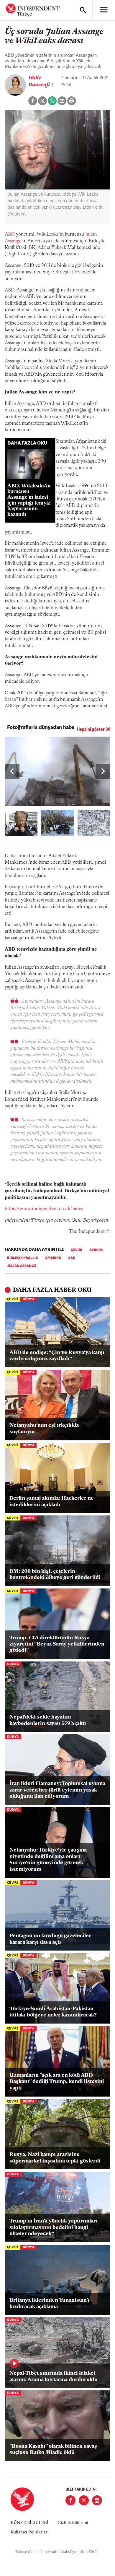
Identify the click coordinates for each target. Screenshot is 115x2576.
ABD (10, 234)
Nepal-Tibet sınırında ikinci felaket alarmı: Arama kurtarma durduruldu (54, 2377)
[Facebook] (70, 2500)
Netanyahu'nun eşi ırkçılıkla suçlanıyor (44, 1429)
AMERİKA (53, 1258)
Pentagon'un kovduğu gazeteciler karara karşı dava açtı (50, 1939)
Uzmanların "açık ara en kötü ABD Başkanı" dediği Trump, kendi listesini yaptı (57, 2082)
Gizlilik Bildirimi (73, 2523)
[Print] (72, 101)
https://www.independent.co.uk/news (44, 1209)
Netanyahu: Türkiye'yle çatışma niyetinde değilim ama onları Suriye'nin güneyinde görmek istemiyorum (48, 1860)
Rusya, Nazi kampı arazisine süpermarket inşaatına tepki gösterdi (55, 2158)
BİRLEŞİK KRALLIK (23, 1258)
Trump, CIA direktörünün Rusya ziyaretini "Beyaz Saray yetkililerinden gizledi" (57, 1644)
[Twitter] (84, 2500)
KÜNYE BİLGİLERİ (29, 2523)
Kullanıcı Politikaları (30, 2532)
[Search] (83, 10)
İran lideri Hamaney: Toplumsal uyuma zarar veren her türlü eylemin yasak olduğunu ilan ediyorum (57, 1790)
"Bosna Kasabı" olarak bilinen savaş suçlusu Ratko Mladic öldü (53, 2450)
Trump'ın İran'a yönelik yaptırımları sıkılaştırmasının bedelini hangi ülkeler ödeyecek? (54, 2228)
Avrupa (96, 1250)
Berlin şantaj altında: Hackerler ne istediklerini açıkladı (52, 1502)
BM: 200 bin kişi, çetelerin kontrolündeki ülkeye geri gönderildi (55, 1575)
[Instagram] (97, 2500)
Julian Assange (22, 1266)
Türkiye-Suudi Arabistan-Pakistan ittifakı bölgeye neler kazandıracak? (53, 2012)
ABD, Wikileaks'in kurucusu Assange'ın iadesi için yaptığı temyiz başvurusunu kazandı (29, 500)
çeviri (77, 1250)
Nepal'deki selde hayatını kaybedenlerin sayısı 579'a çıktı (48, 1721)
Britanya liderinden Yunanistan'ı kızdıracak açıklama (50, 2304)
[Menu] (104, 10)
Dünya (28, 1300)
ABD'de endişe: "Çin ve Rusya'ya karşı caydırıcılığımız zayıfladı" (57, 1356)
